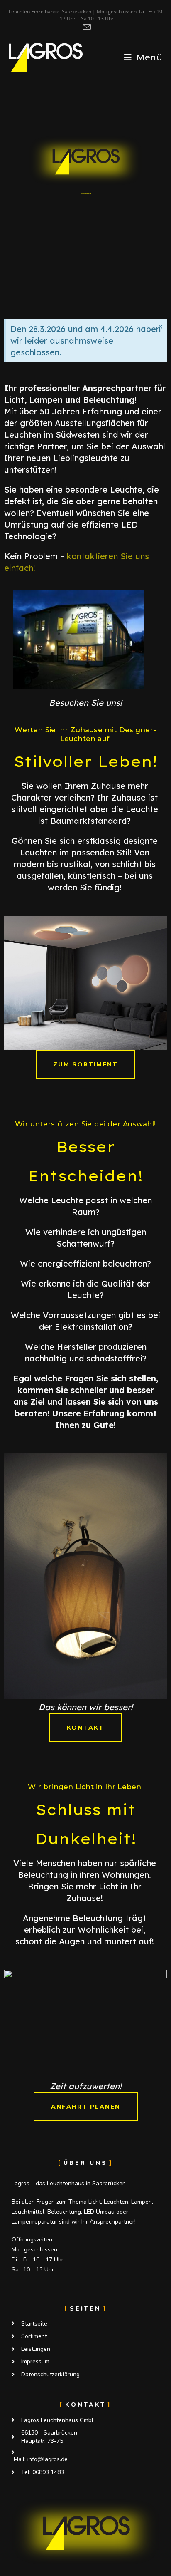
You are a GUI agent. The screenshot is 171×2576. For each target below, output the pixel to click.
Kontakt (85, 2405)
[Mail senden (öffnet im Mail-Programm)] (85, 27)
